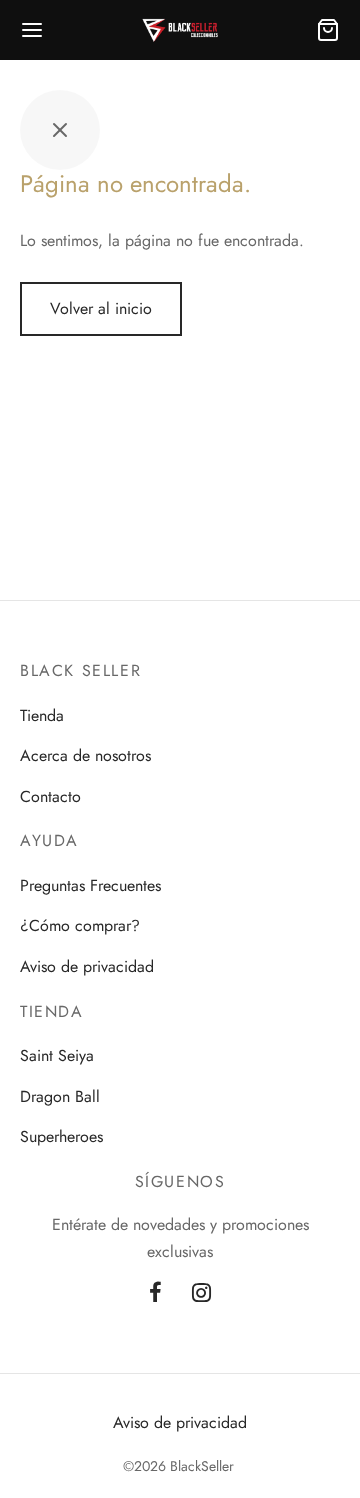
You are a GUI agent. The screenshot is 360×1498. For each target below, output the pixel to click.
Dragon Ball (60, 1096)
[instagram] (201, 1294)
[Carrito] (328, 30)
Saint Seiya (57, 1055)
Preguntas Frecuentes (90, 885)
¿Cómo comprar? (80, 925)
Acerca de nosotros (85, 755)
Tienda (42, 715)
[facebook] (155, 1294)
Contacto (50, 796)
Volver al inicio (101, 308)
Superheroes (61, 1136)
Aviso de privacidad (87, 966)
